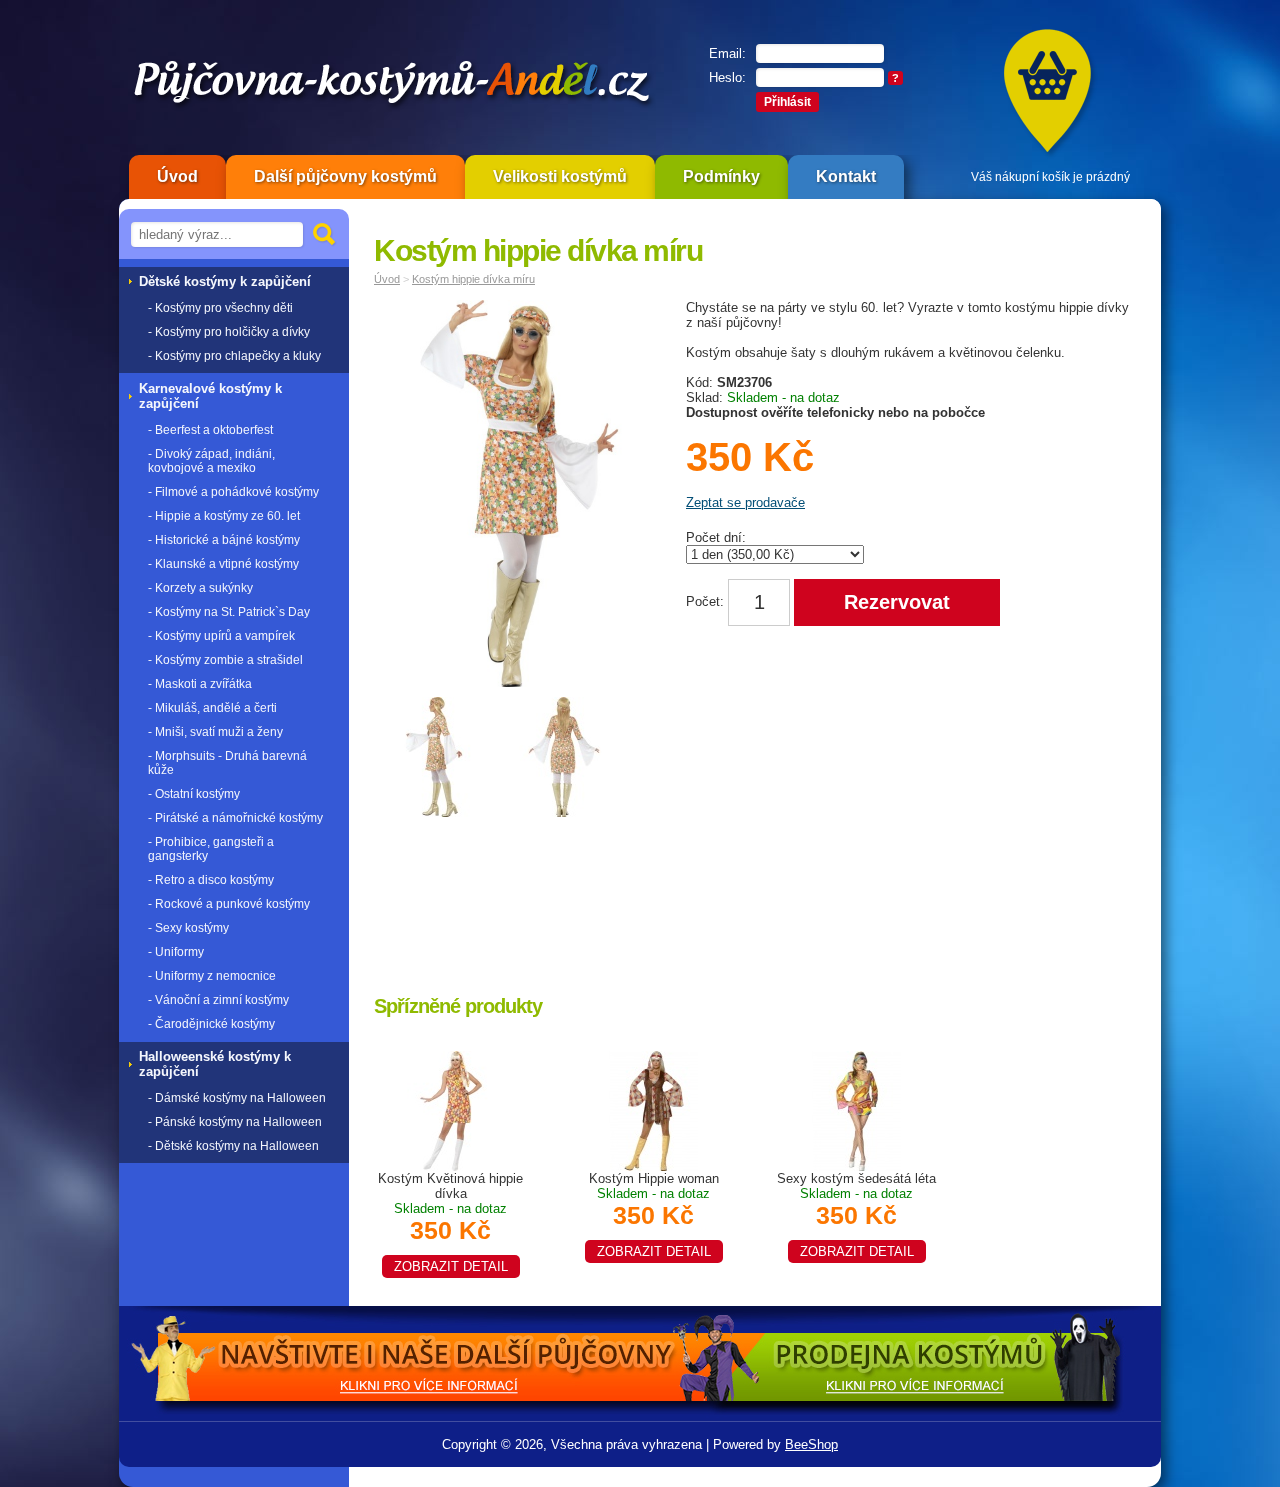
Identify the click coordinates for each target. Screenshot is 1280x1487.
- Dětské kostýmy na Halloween (233, 1146)
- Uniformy (176, 952)
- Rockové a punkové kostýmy (229, 904)
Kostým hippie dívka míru (473, 279)
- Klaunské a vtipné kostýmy (223, 564)
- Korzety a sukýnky (200, 588)
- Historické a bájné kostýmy (224, 540)
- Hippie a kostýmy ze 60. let (224, 516)
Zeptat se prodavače (745, 502)
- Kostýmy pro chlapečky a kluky (234, 356)
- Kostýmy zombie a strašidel (225, 660)
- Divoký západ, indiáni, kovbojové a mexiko (211, 461)
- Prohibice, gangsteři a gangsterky (211, 849)
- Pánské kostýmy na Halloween (235, 1122)
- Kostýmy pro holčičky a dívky (229, 332)
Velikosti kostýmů (560, 176)
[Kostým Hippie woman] (654, 1109)
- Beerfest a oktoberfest (210, 430)
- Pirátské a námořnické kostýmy (235, 818)
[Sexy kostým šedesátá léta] (857, 1109)
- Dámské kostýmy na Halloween (237, 1098)
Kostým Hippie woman (654, 1215)
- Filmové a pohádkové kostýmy (233, 492)
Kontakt (846, 176)
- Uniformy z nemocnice (212, 976)
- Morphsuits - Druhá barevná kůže (227, 763)
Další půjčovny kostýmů (345, 176)
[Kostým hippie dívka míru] (524, 498)
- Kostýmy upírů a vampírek (221, 636)
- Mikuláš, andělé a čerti (212, 708)
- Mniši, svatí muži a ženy (215, 732)
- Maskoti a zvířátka (200, 684)
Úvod (177, 176)
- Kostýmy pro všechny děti (220, 308)
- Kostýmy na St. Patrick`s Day (229, 612)
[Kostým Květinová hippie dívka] (451, 1109)
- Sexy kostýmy (188, 928)
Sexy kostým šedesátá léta (856, 1215)
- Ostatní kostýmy (194, 794)
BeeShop (811, 1444)
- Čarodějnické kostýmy (211, 1024)
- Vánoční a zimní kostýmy (218, 1000)
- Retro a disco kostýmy (211, 880)
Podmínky (721, 176)
